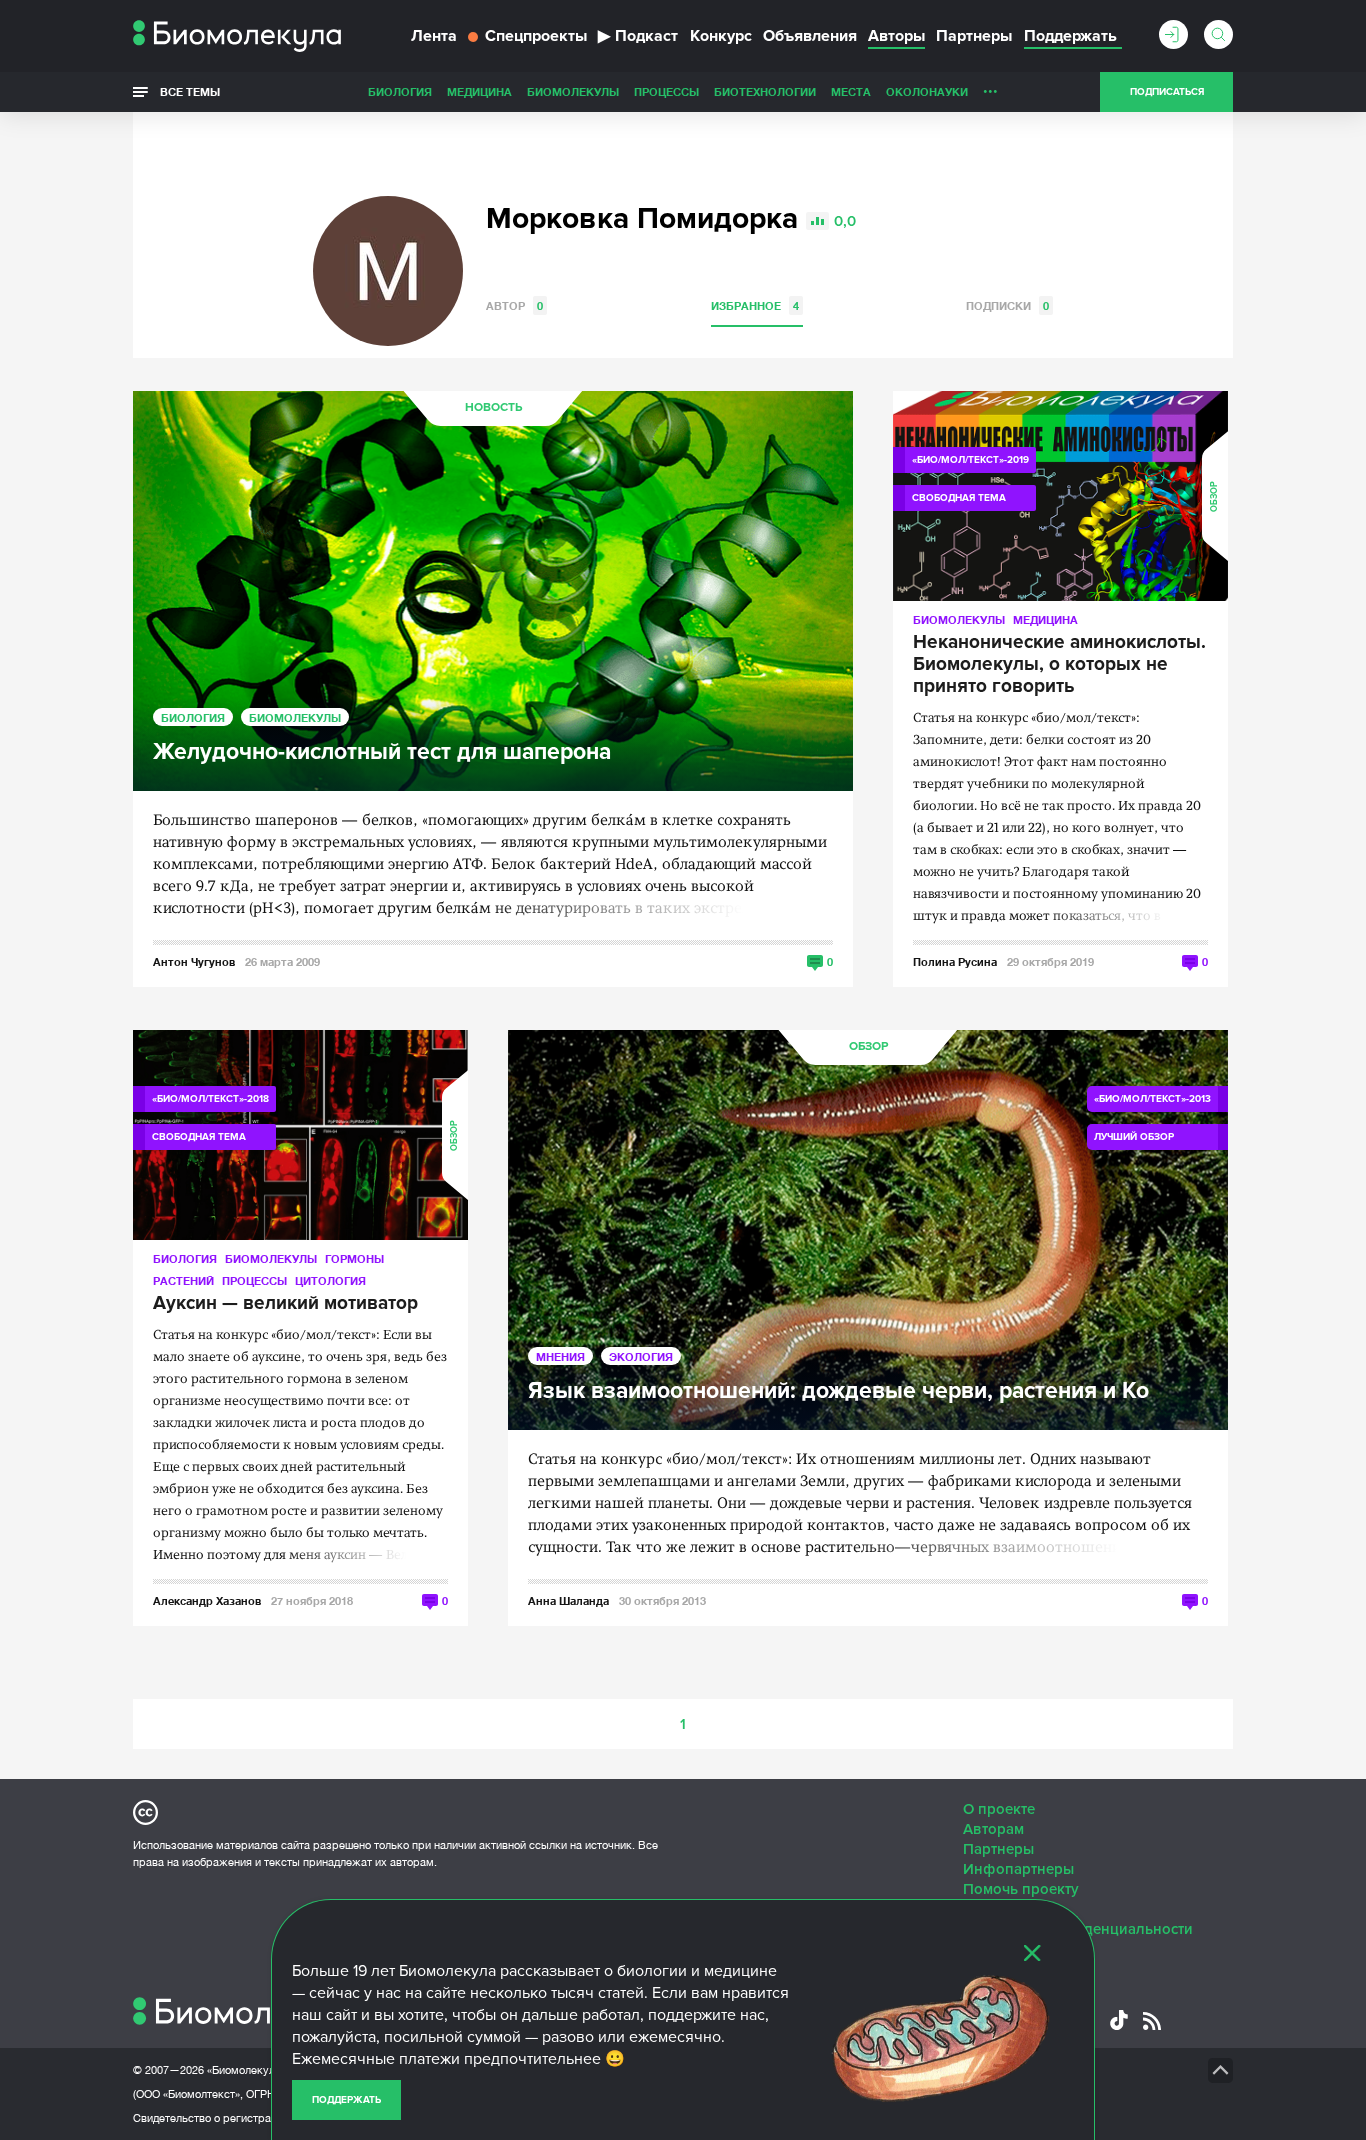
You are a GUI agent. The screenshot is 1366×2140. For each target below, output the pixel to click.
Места (851, 91)
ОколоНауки (927, 91)
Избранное (755, 305)
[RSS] (1152, 2021)
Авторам (993, 1829)
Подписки (1007, 305)
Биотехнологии (765, 91)
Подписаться (1167, 92)
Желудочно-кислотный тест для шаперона (382, 752)
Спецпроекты (536, 36)
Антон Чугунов (194, 961)
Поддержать (346, 2100)
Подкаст (638, 36)
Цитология (330, 1280)
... (990, 87)
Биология (400, 91)
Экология (641, 1356)
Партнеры (974, 36)
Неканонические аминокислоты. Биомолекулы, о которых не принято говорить (1059, 665)
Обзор (1214, 496)
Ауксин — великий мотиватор (285, 1304)
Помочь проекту (1021, 1889)
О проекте (999, 1809)
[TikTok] (1119, 2020)
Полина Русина (955, 961)
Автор (514, 305)
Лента (434, 36)
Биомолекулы (573, 91)
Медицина (479, 91)
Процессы (666, 91)
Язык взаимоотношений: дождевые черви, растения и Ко (838, 1391)
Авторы (896, 36)
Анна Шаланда (568, 1600)
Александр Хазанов (207, 1600)
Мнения (560, 1356)
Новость (493, 407)
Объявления (810, 36)
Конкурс (721, 36)
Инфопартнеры (1018, 1869)
